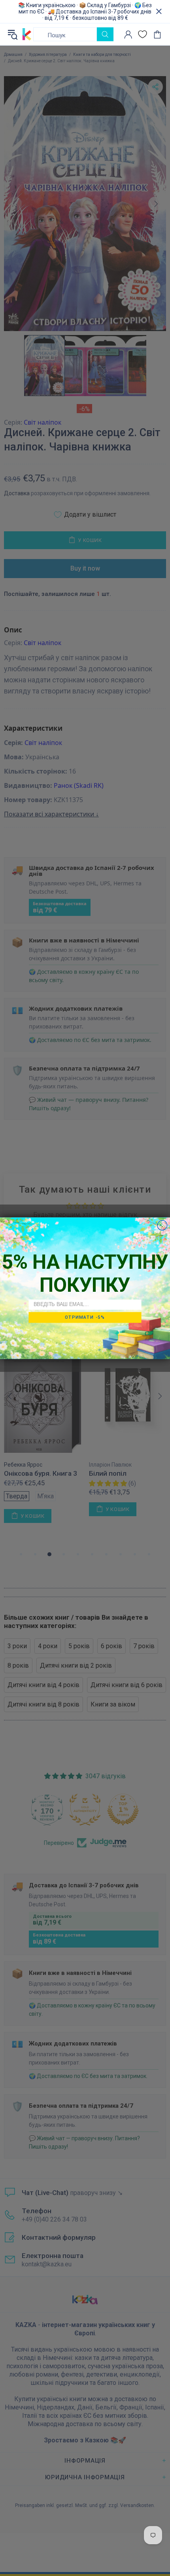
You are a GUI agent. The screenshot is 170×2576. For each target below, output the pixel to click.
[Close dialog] (162, 1225)
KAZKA (27, 34)
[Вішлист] (143, 34)
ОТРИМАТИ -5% (85, 1317)
